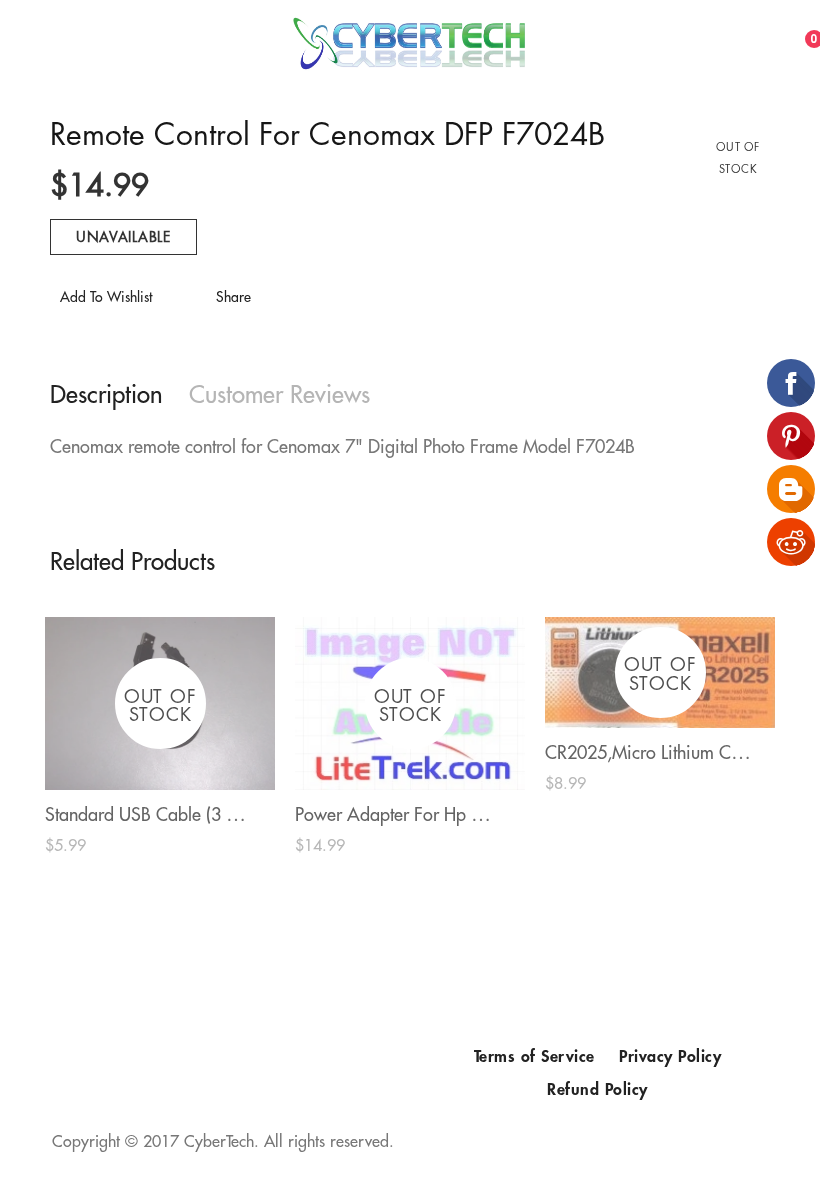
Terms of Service (534, 1057)
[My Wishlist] (781, 41)
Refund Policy (597, 1090)
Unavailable (123, 237)
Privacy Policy (670, 1057)
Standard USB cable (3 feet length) (180, 815)
